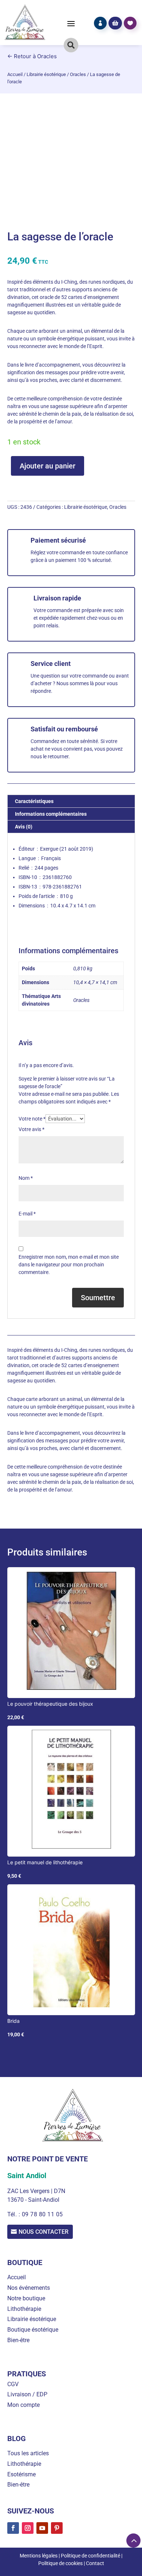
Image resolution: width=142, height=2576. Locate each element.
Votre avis (31, 1129)
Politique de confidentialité (90, 2556)
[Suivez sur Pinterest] (57, 2528)
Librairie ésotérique (46, 74)
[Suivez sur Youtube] (42, 2528)
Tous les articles (28, 2453)
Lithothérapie (24, 2309)
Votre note (32, 1119)
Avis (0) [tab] (24, 827)
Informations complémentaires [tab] (51, 814)
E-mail (27, 1214)
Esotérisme (21, 2474)
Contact (95, 2563)
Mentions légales (39, 2556)
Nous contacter (44, 2232)
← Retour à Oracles (32, 56)
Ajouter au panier (48, 466)
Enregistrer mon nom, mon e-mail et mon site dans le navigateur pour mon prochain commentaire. (69, 1265)
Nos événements (29, 2288)
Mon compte (23, 2405)
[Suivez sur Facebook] (13, 2528)
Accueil (15, 74)
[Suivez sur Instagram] (28, 2528)
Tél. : (15, 2214)
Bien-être (18, 2340)
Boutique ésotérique (33, 2330)
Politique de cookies (60, 2563)
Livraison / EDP (27, 2394)
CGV (13, 2384)
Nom (26, 1178)
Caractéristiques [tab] (34, 801)
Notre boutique (26, 2298)
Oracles (78, 74)
